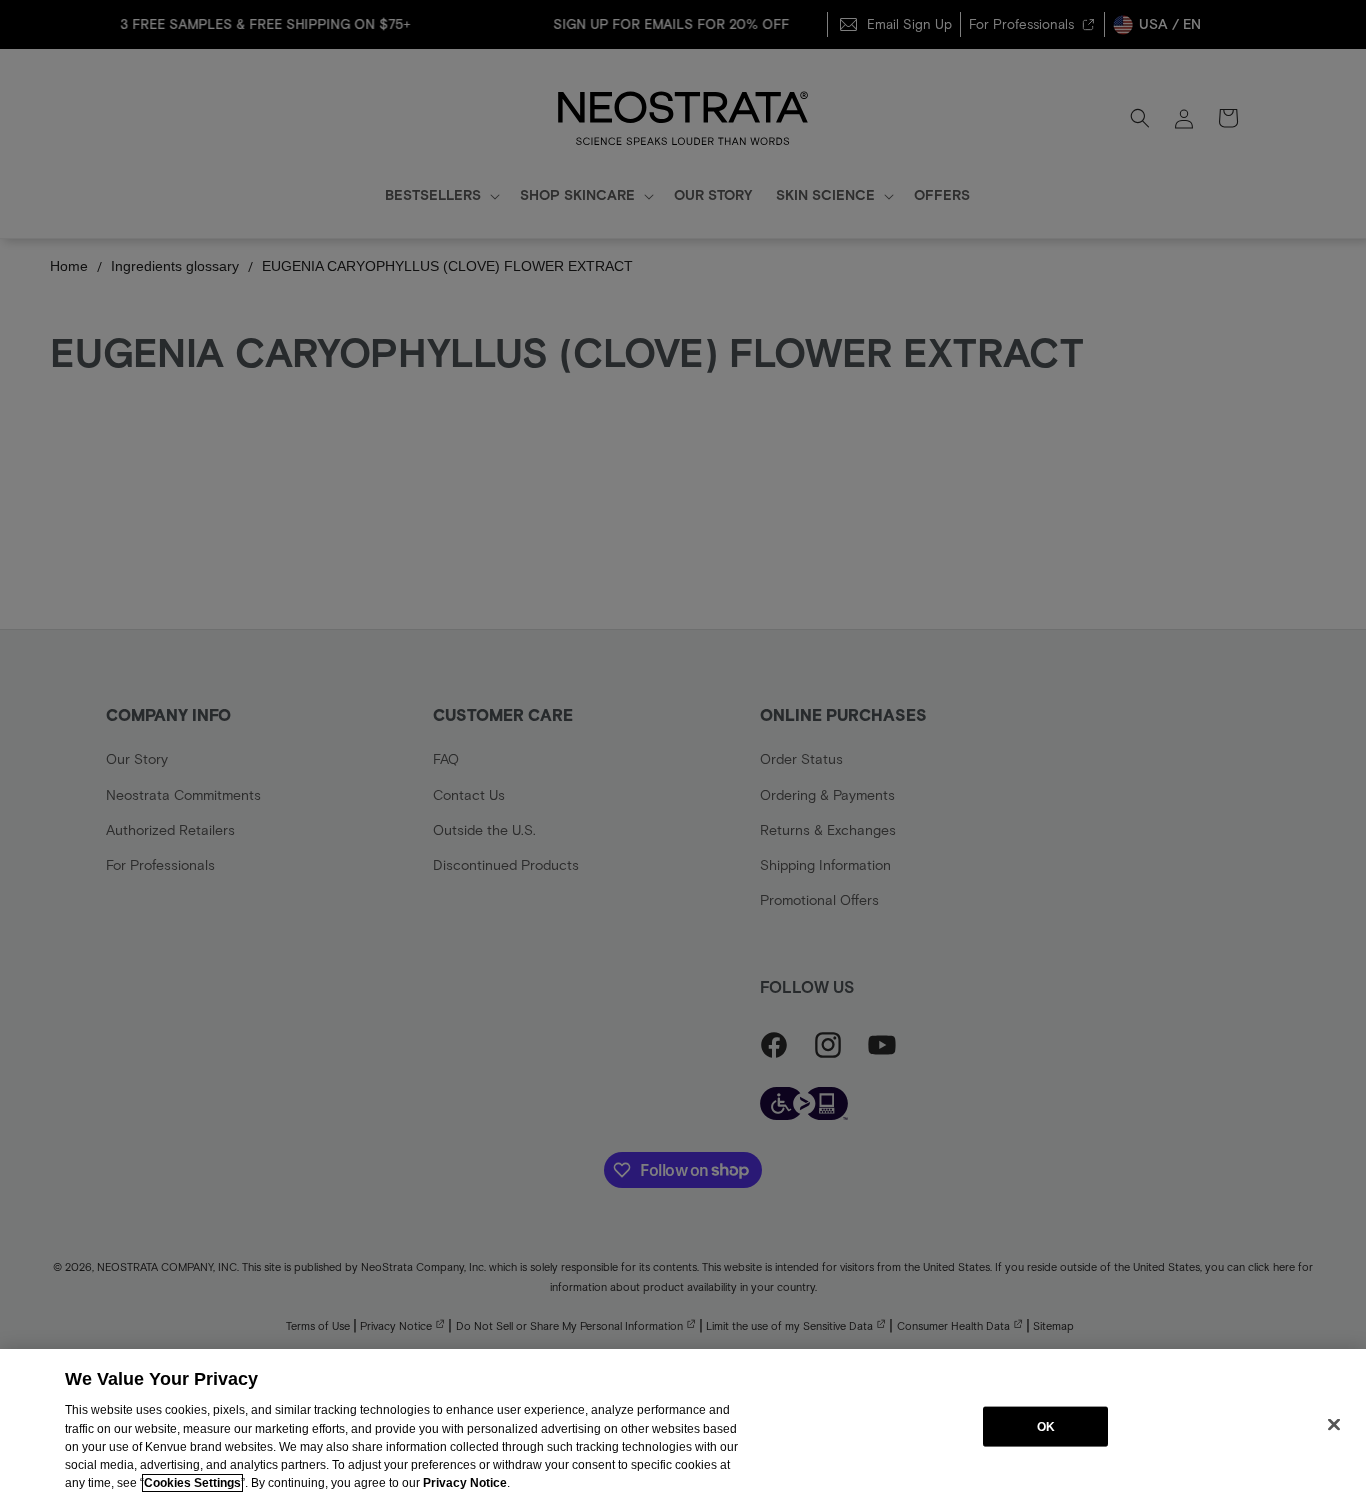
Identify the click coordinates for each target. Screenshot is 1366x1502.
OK (1046, 1426)
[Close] (1334, 1424)
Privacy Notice (465, 1483)
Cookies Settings (192, 1483)
